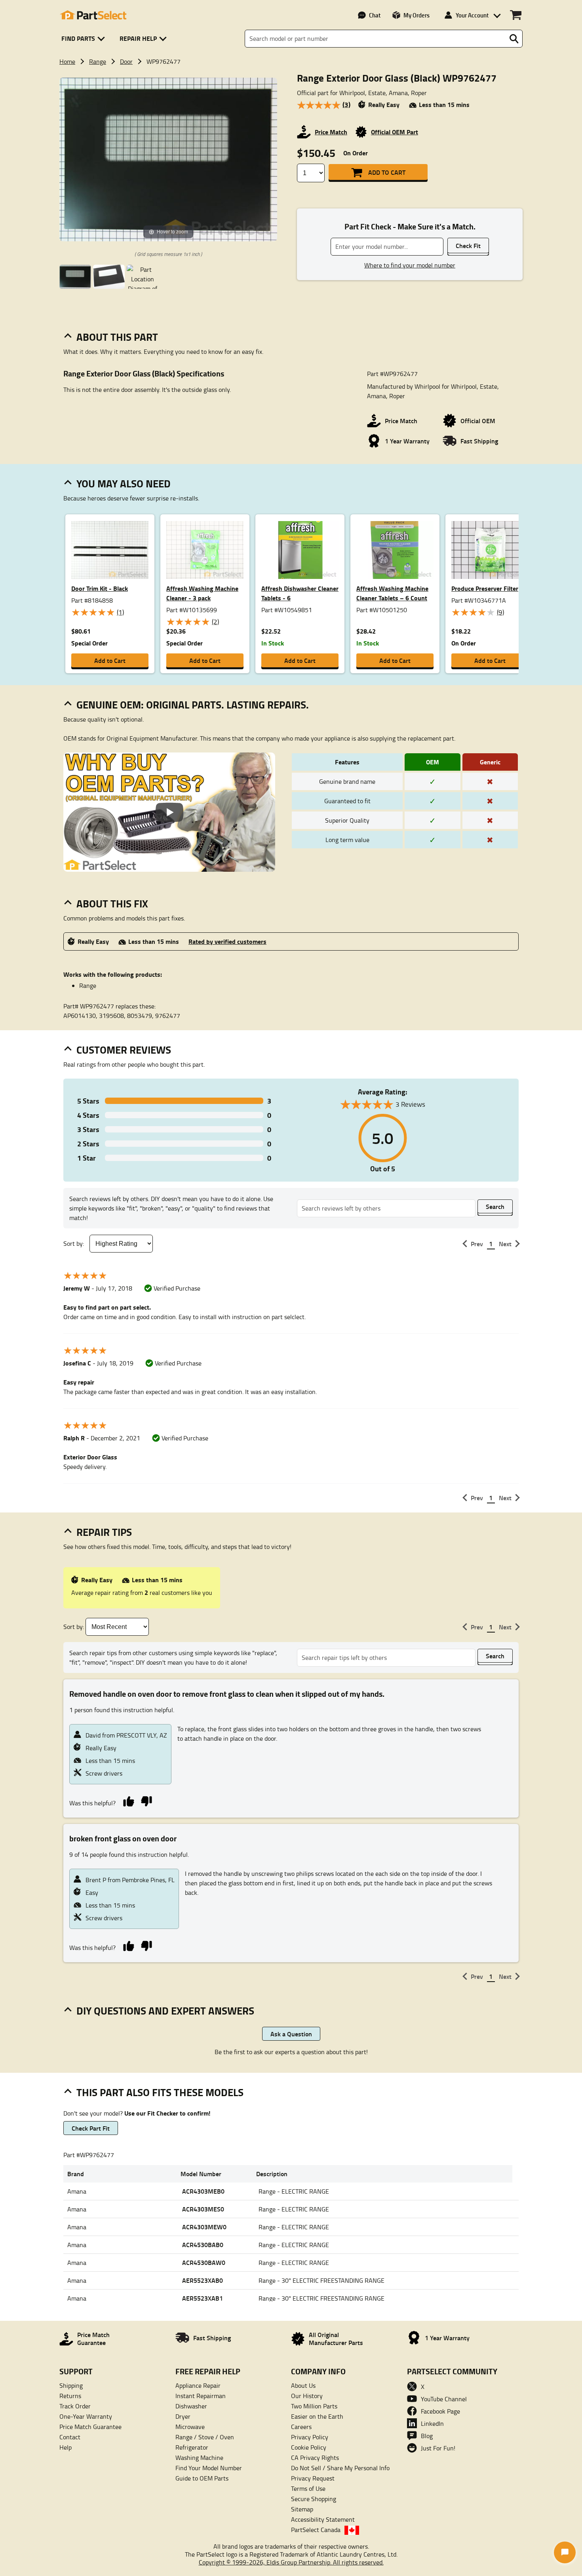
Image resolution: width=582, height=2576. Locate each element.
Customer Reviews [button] (124, 1050)
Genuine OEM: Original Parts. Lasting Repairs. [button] (193, 705)
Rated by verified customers (227, 941)
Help (66, 2447)
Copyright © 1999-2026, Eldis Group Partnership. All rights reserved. (291, 2562)
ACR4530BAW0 (204, 2262)
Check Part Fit (91, 2128)
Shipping (71, 2385)
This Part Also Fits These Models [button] (160, 2092)
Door (126, 61)
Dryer (183, 2416)
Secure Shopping (314, 2499)
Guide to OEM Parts (202, 2478)
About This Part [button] (117, 337)
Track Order (75, 2406)
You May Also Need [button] (124, 483)
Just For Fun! (438, 2448)
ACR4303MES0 (203, 2209)
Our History (307, 2396)
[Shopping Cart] (516, 15)
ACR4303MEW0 (204, 2227)
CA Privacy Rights (315, 2458)
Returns (70, 2396)
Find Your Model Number (209, 2468)
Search (495, 1206)
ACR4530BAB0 (203, 2245)
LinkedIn (432, 2423)
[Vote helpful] (128, 1801)
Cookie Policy (309, 2447)
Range (98, 61)
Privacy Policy (310, 2437)
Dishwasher (191, 2406)
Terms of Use (308, 2488)
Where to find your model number (410, 265)
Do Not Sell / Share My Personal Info (340, 2468)
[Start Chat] (565, 2552)
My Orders (417, 15)
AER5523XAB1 (203, 2298)
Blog (427, 2436)
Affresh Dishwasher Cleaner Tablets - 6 (300, 593)
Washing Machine (199, 2458)
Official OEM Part (395, 132)
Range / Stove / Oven (205, 2437)
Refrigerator (192, 2447)
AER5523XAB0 (203, 2280)
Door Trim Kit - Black (100, 588)
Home (67, 61)
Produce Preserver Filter (485, 588)
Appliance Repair (198, 2385)
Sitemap (302, 2509)
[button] (85, 39)
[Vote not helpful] (146, 1801)
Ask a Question (291, 2034)
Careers (301, 2427)
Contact (70, 2437)
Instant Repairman (201, 2396)
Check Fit (468, 245)
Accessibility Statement (323, 2519)
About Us (303, 2385)
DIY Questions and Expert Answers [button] (165, 2011)
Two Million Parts (314, 2406)
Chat (375, 15)
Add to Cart (387, 172)
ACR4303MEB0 (203, 2191)
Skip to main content (291, 100)
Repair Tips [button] (104, 1532)
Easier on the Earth (317, 2416)
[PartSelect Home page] (93, 15)
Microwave (190, 2427)
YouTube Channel (444, 2399)
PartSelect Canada (316, 2530)
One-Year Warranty (86, 2416)
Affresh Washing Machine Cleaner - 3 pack (202, 593)
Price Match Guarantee (90, 2427)
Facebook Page (440, 2411)
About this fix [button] (112, 903)
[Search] (514, 39)
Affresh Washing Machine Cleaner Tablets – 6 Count (392, 593)
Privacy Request (313, 2478)
